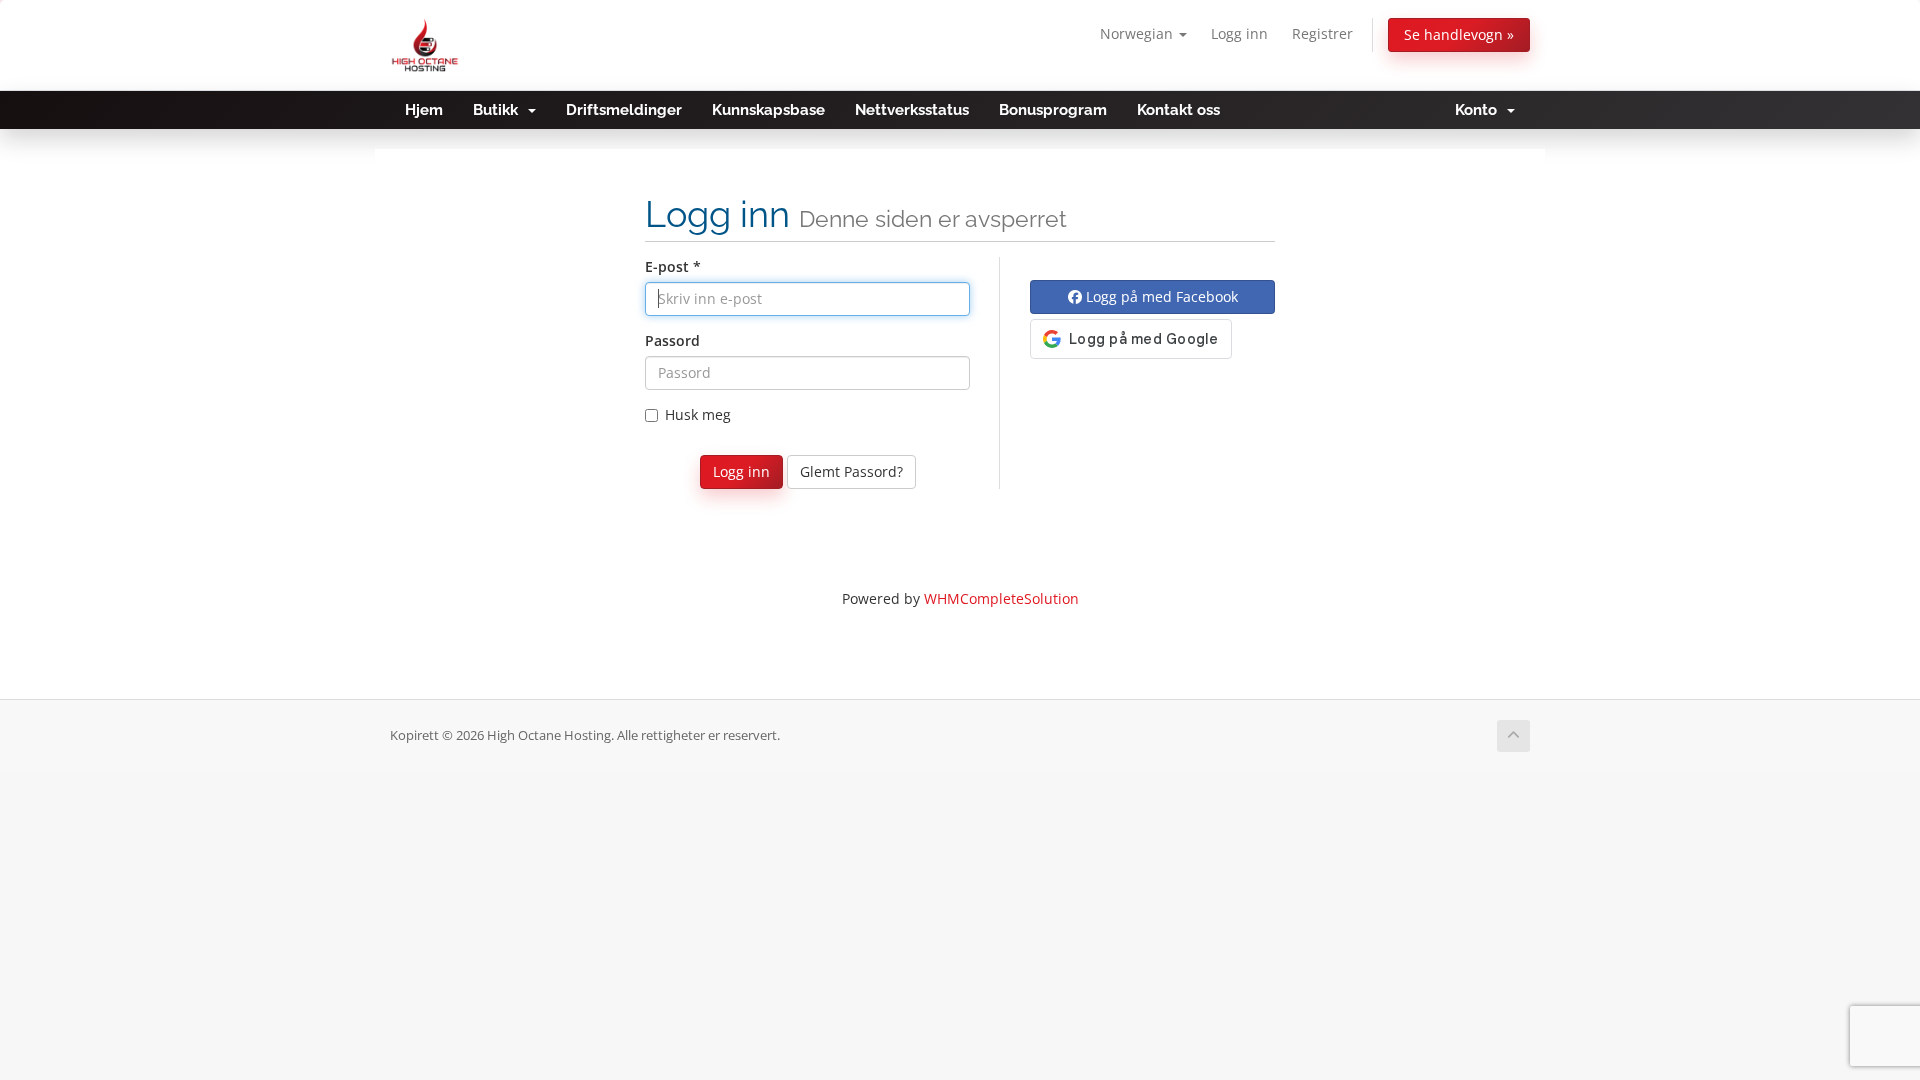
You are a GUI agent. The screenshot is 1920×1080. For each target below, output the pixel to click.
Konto (1480, 110)
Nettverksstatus (912, 110)
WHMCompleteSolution (1001, 598)
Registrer (1322, 33)
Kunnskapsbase (768, 110)
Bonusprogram (1053, 110)
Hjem (424, 110)
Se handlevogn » (1459, 34)
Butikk (499, 110)
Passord (672, 340)
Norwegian (1138, 33)
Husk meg (698, 414)
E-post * (673, 266)
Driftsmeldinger (624, 110)
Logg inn (1239, 33)
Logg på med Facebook (1160, 296)
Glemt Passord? (851, 471)
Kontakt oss (1178, 110)
